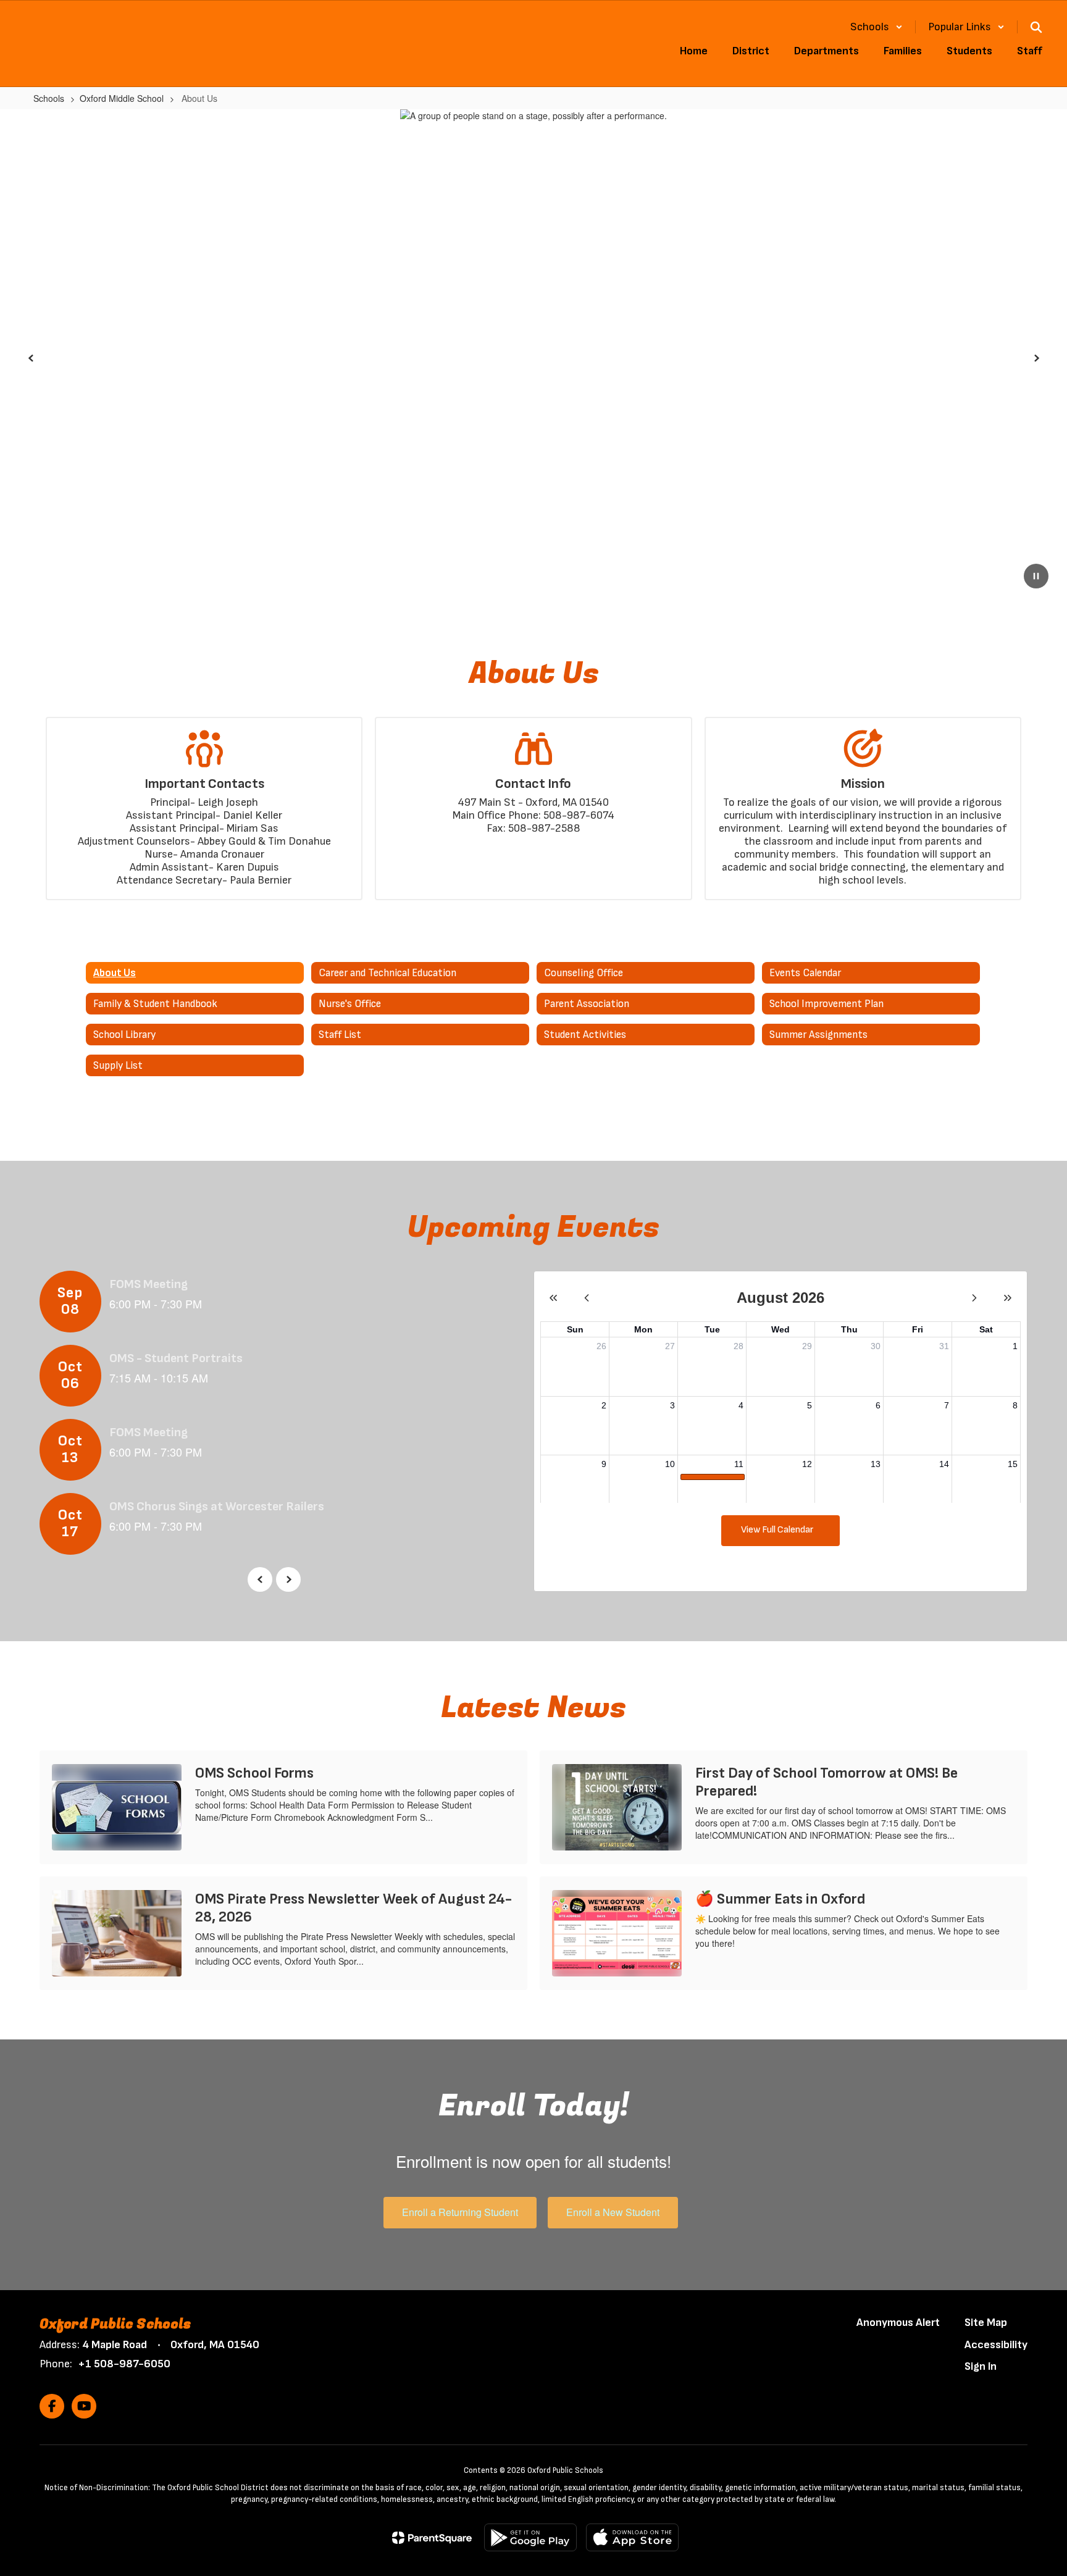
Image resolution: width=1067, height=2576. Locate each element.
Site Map (986, 2323)
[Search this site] (1036, 27)
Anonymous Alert (898, 2323)
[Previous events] (260, 1579)
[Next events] (288, 1579)
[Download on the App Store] (632, 2537)
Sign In (981, 2366)
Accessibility (996, 2345)
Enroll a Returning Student (460, 2212)
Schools (49, 98)
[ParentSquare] (432, 2538)
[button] (877, 27)
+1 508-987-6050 (124, 2364)
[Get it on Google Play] (530, 2537)
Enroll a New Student (613, 2212)
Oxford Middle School (122, 98)
